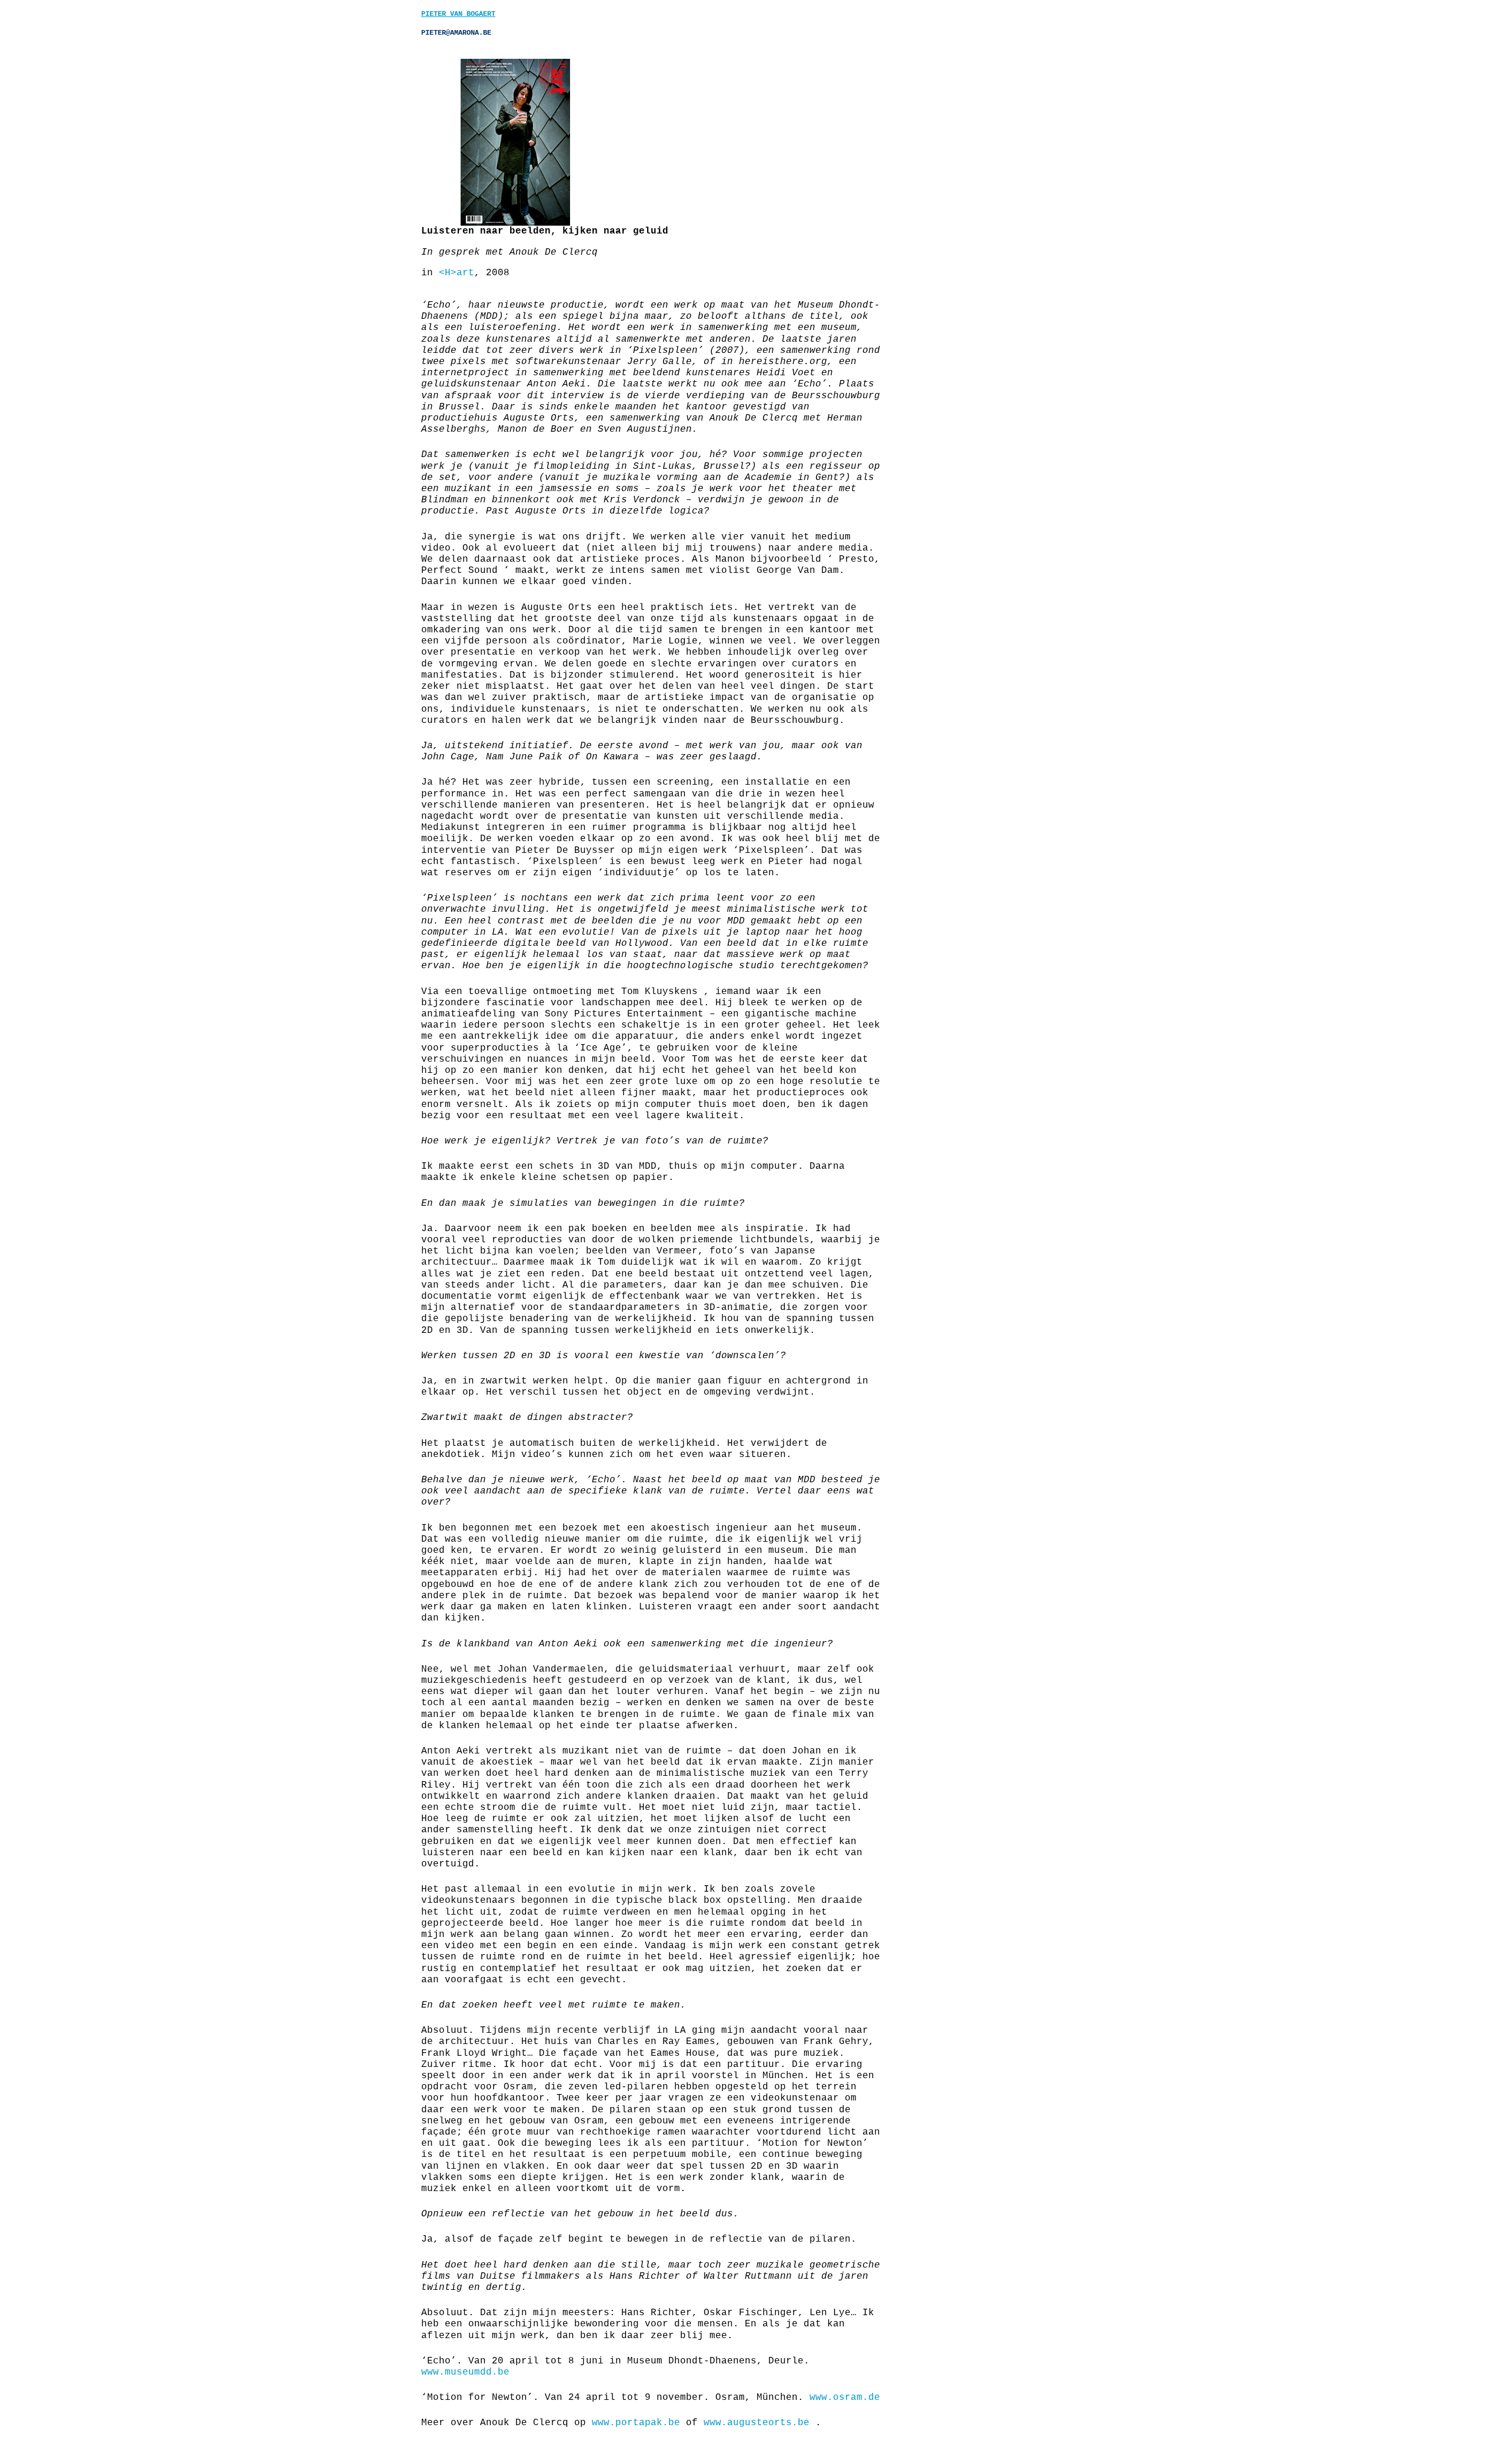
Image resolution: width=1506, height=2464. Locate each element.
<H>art (457, 273)
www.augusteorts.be (759, 2423)
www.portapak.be (636, 2423)
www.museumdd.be (465, 2372)
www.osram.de (845, 2398)
